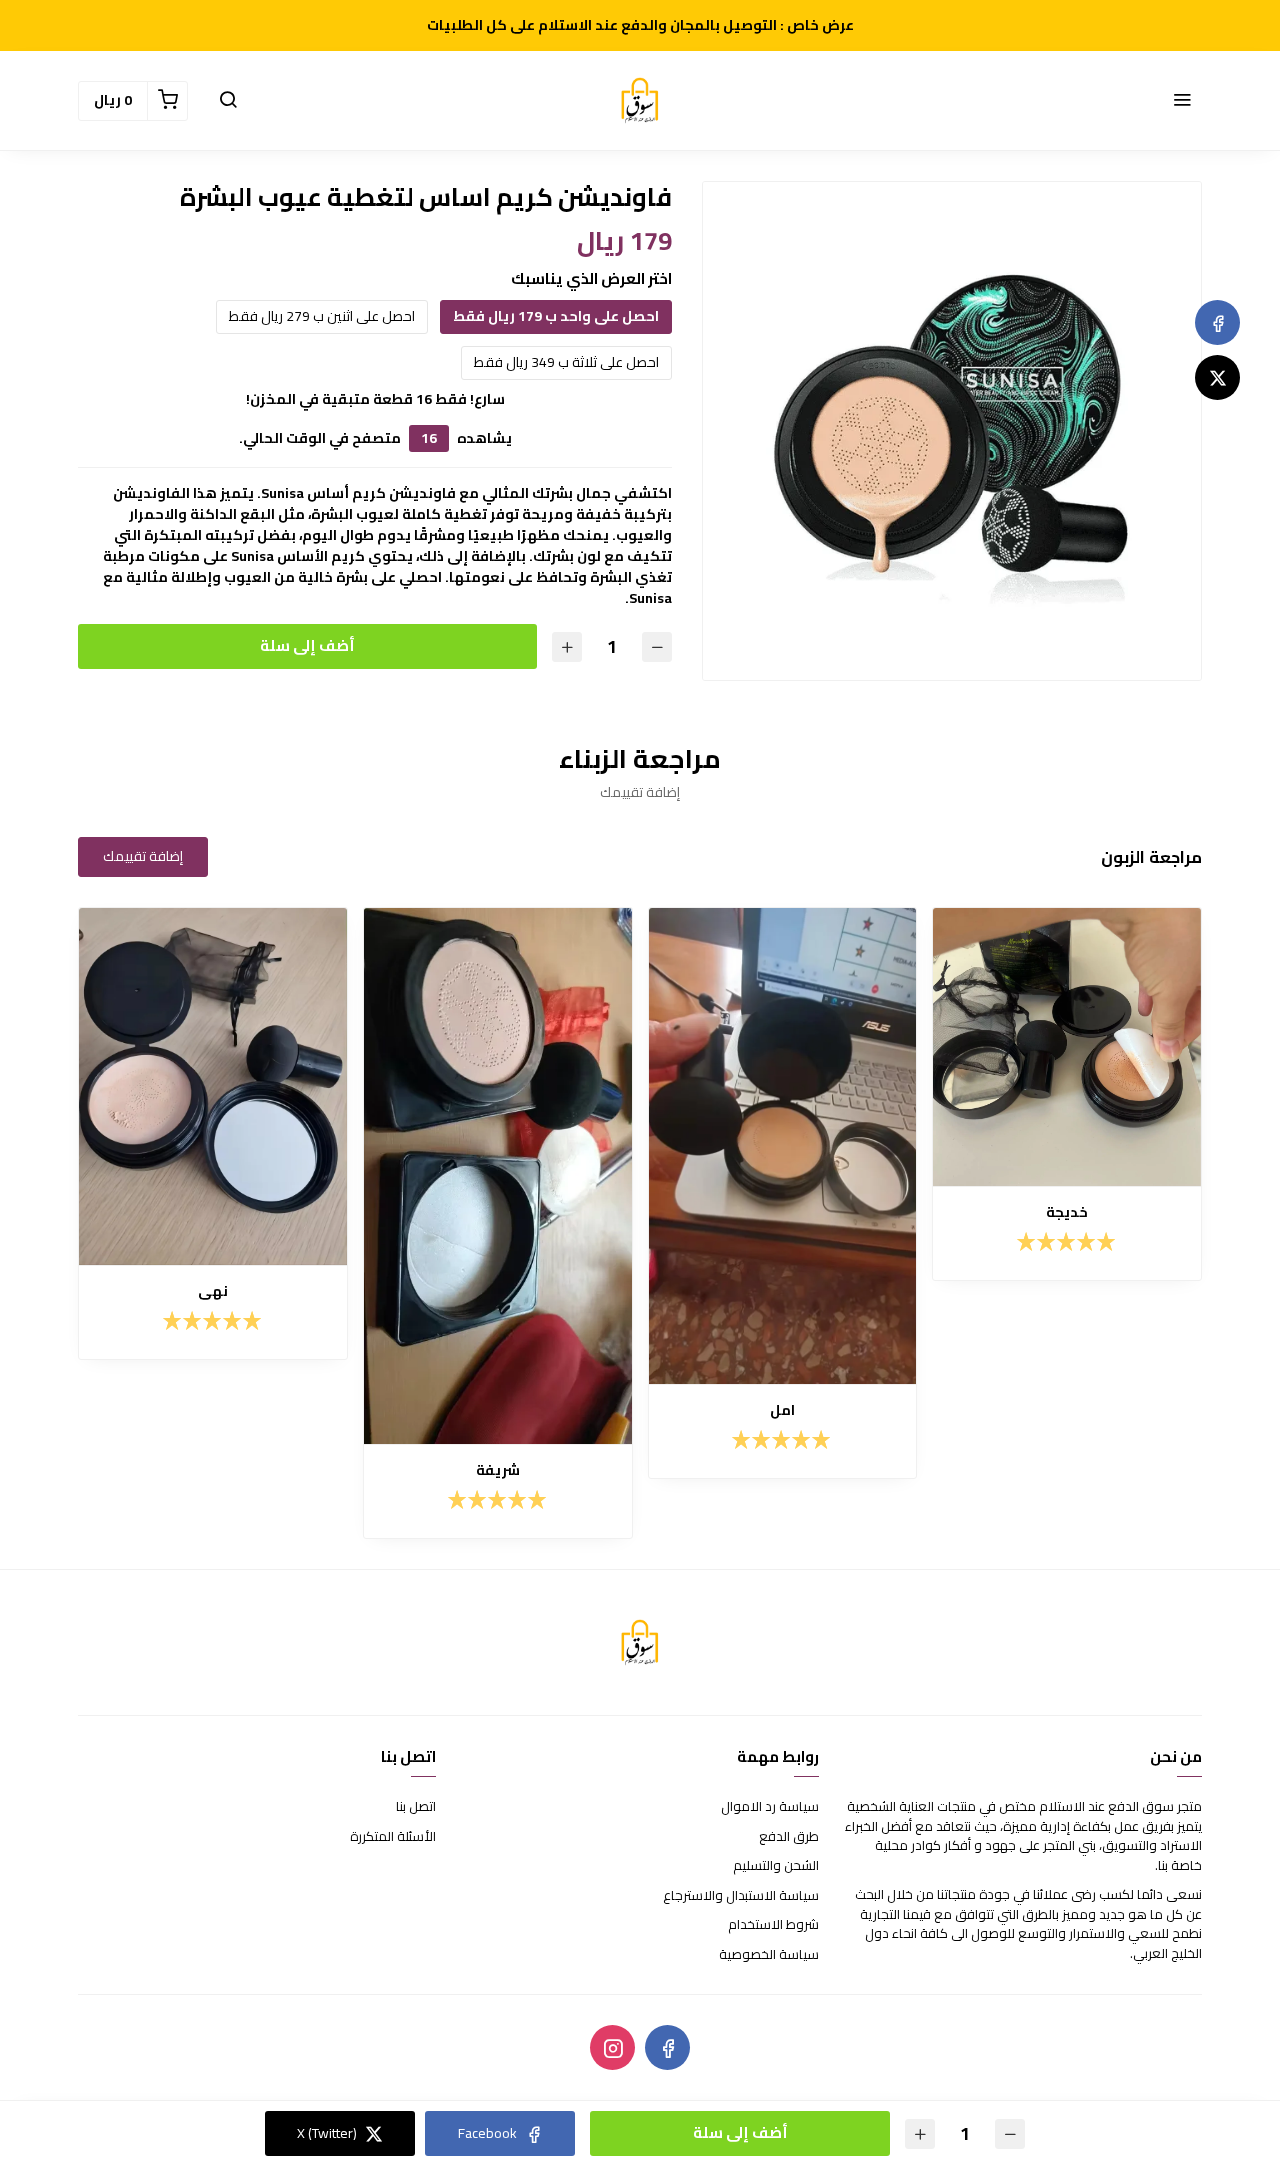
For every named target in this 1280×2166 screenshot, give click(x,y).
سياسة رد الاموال (770, 1807)
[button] (1182, 101)
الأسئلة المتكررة (393, 1837)
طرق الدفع (789, 1837)
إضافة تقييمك (143, 856)
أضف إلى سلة (307, 645)
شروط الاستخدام (773, 1925)
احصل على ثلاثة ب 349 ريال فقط (566, 362)
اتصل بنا (416, 1807)
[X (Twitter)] (1217, 377)
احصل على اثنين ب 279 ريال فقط (322, 316)
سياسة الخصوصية (769, 1955)
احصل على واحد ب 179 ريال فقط (556, 316)
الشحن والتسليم (776, 1866)
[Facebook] (1217, 322)
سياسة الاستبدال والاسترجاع (741, 1896)
